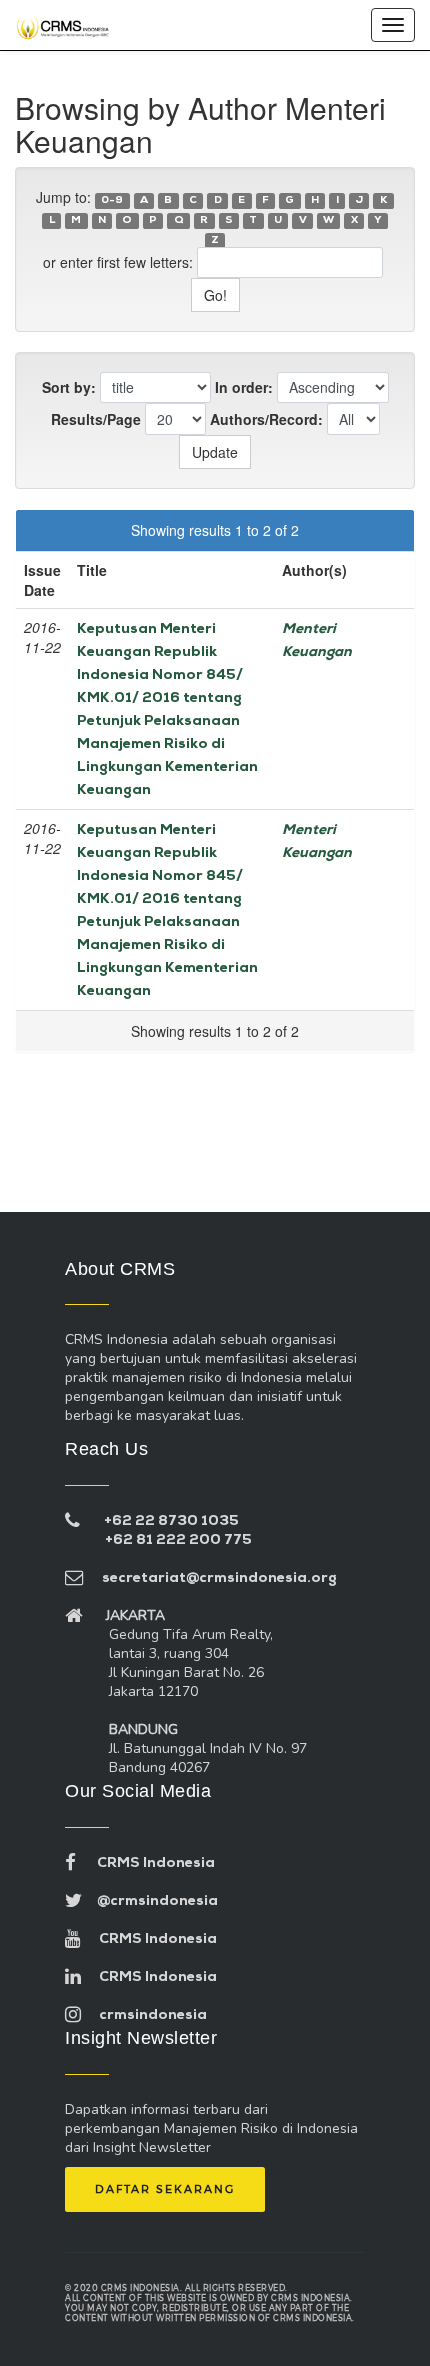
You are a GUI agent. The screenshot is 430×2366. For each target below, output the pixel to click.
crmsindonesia (144, 2015)
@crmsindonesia (150, 1901)
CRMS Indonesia (145, 1863)
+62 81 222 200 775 (178, 1540)
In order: (244, 387)
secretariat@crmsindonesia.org (210, 1578)
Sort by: (69, 387)
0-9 (112, 200)
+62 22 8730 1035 (171, 1521)
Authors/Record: (266, 419)
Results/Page (96, 419)
